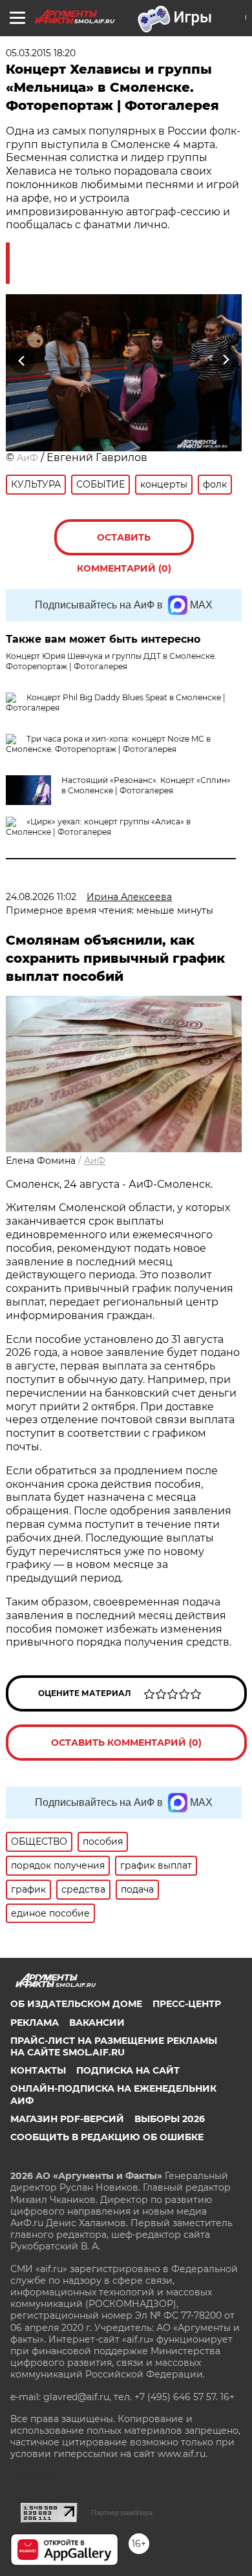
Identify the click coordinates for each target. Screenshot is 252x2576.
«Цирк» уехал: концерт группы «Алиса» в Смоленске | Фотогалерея (98, 827)
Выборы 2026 (170, 2119)
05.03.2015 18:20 (41, 53)
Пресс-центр (187, 2004)
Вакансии (97, 2023)
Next (226, 360)
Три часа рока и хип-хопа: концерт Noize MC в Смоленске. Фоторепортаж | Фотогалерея (108, 744)
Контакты (38, 2070)
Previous (20, 360)
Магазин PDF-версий (67, 2119)
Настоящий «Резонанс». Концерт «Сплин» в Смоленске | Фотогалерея (146, 785)
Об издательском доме (76, 2004)
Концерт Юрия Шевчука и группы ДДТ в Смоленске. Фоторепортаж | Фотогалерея (111, 661)
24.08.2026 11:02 (41, 897)
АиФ (27, 458)
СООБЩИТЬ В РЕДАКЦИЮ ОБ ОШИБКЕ (107, 2137)
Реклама (35, 2023)
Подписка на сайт (128, 2070)
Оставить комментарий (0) (124, 543)
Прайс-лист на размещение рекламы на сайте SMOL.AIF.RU (114, 2046)
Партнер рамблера (122, 2513)
